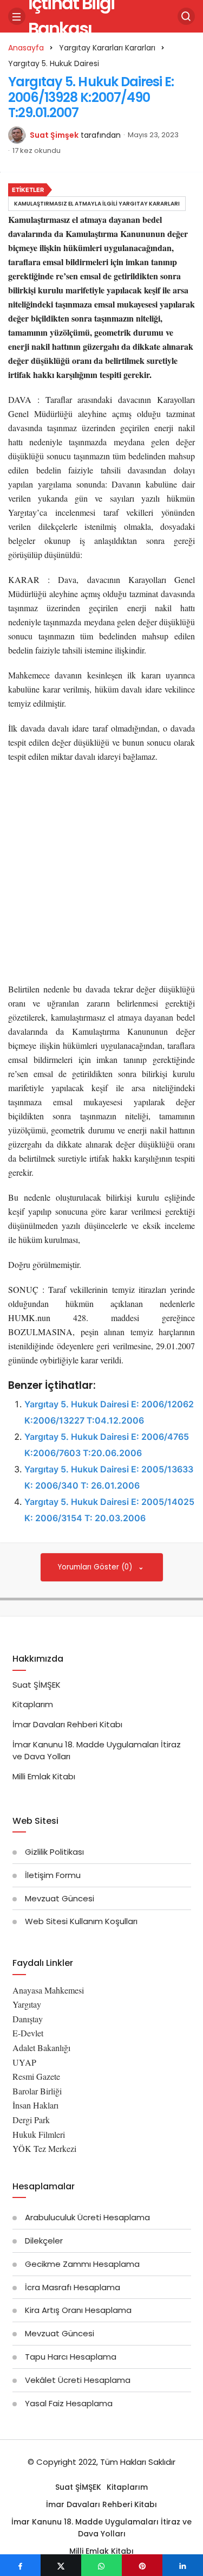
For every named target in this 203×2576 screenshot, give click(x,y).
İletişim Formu (53, 1875)
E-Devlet (28, 2033)
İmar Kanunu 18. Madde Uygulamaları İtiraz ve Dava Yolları (101, 2528)
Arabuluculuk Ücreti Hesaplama (87, 2217)
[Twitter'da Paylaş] (61, 2565)
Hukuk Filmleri (39, 2134)
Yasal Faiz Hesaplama (69, 2403)
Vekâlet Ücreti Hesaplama (78, 2380)
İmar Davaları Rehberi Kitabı (67, 1724)
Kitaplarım (33, 1704)
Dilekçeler (44, 2241)
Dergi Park (31, 2120)
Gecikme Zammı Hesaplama (82, 2264)
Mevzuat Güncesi (60, 1898)
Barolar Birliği (37, 2091)
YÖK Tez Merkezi (44, 2148)
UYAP (24, 2062)
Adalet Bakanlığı (41, 2048)
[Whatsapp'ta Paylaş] (101, 2565)
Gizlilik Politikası (54, 1852)
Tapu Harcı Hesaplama (71, 2357)
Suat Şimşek (54, 135)
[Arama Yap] (186, 16)
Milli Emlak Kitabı (44, 1776)
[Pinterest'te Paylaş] (142, 2565)
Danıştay (28, 2019)
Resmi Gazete (36, 2076)
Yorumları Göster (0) (96, 1567)
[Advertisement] (101, 876)
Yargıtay (27, 2004)
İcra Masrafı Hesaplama (73, 2287)
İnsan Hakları (35, 2105)
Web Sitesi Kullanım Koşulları (81, 1921)
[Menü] (17, 16)
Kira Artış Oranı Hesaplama (78, 2310)
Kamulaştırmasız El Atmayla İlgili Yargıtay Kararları (97, 204)
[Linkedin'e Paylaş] (183, 2565)
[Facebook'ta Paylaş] (20, 2565)
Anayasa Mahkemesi (48, 1990)
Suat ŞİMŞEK (37, 1685)
